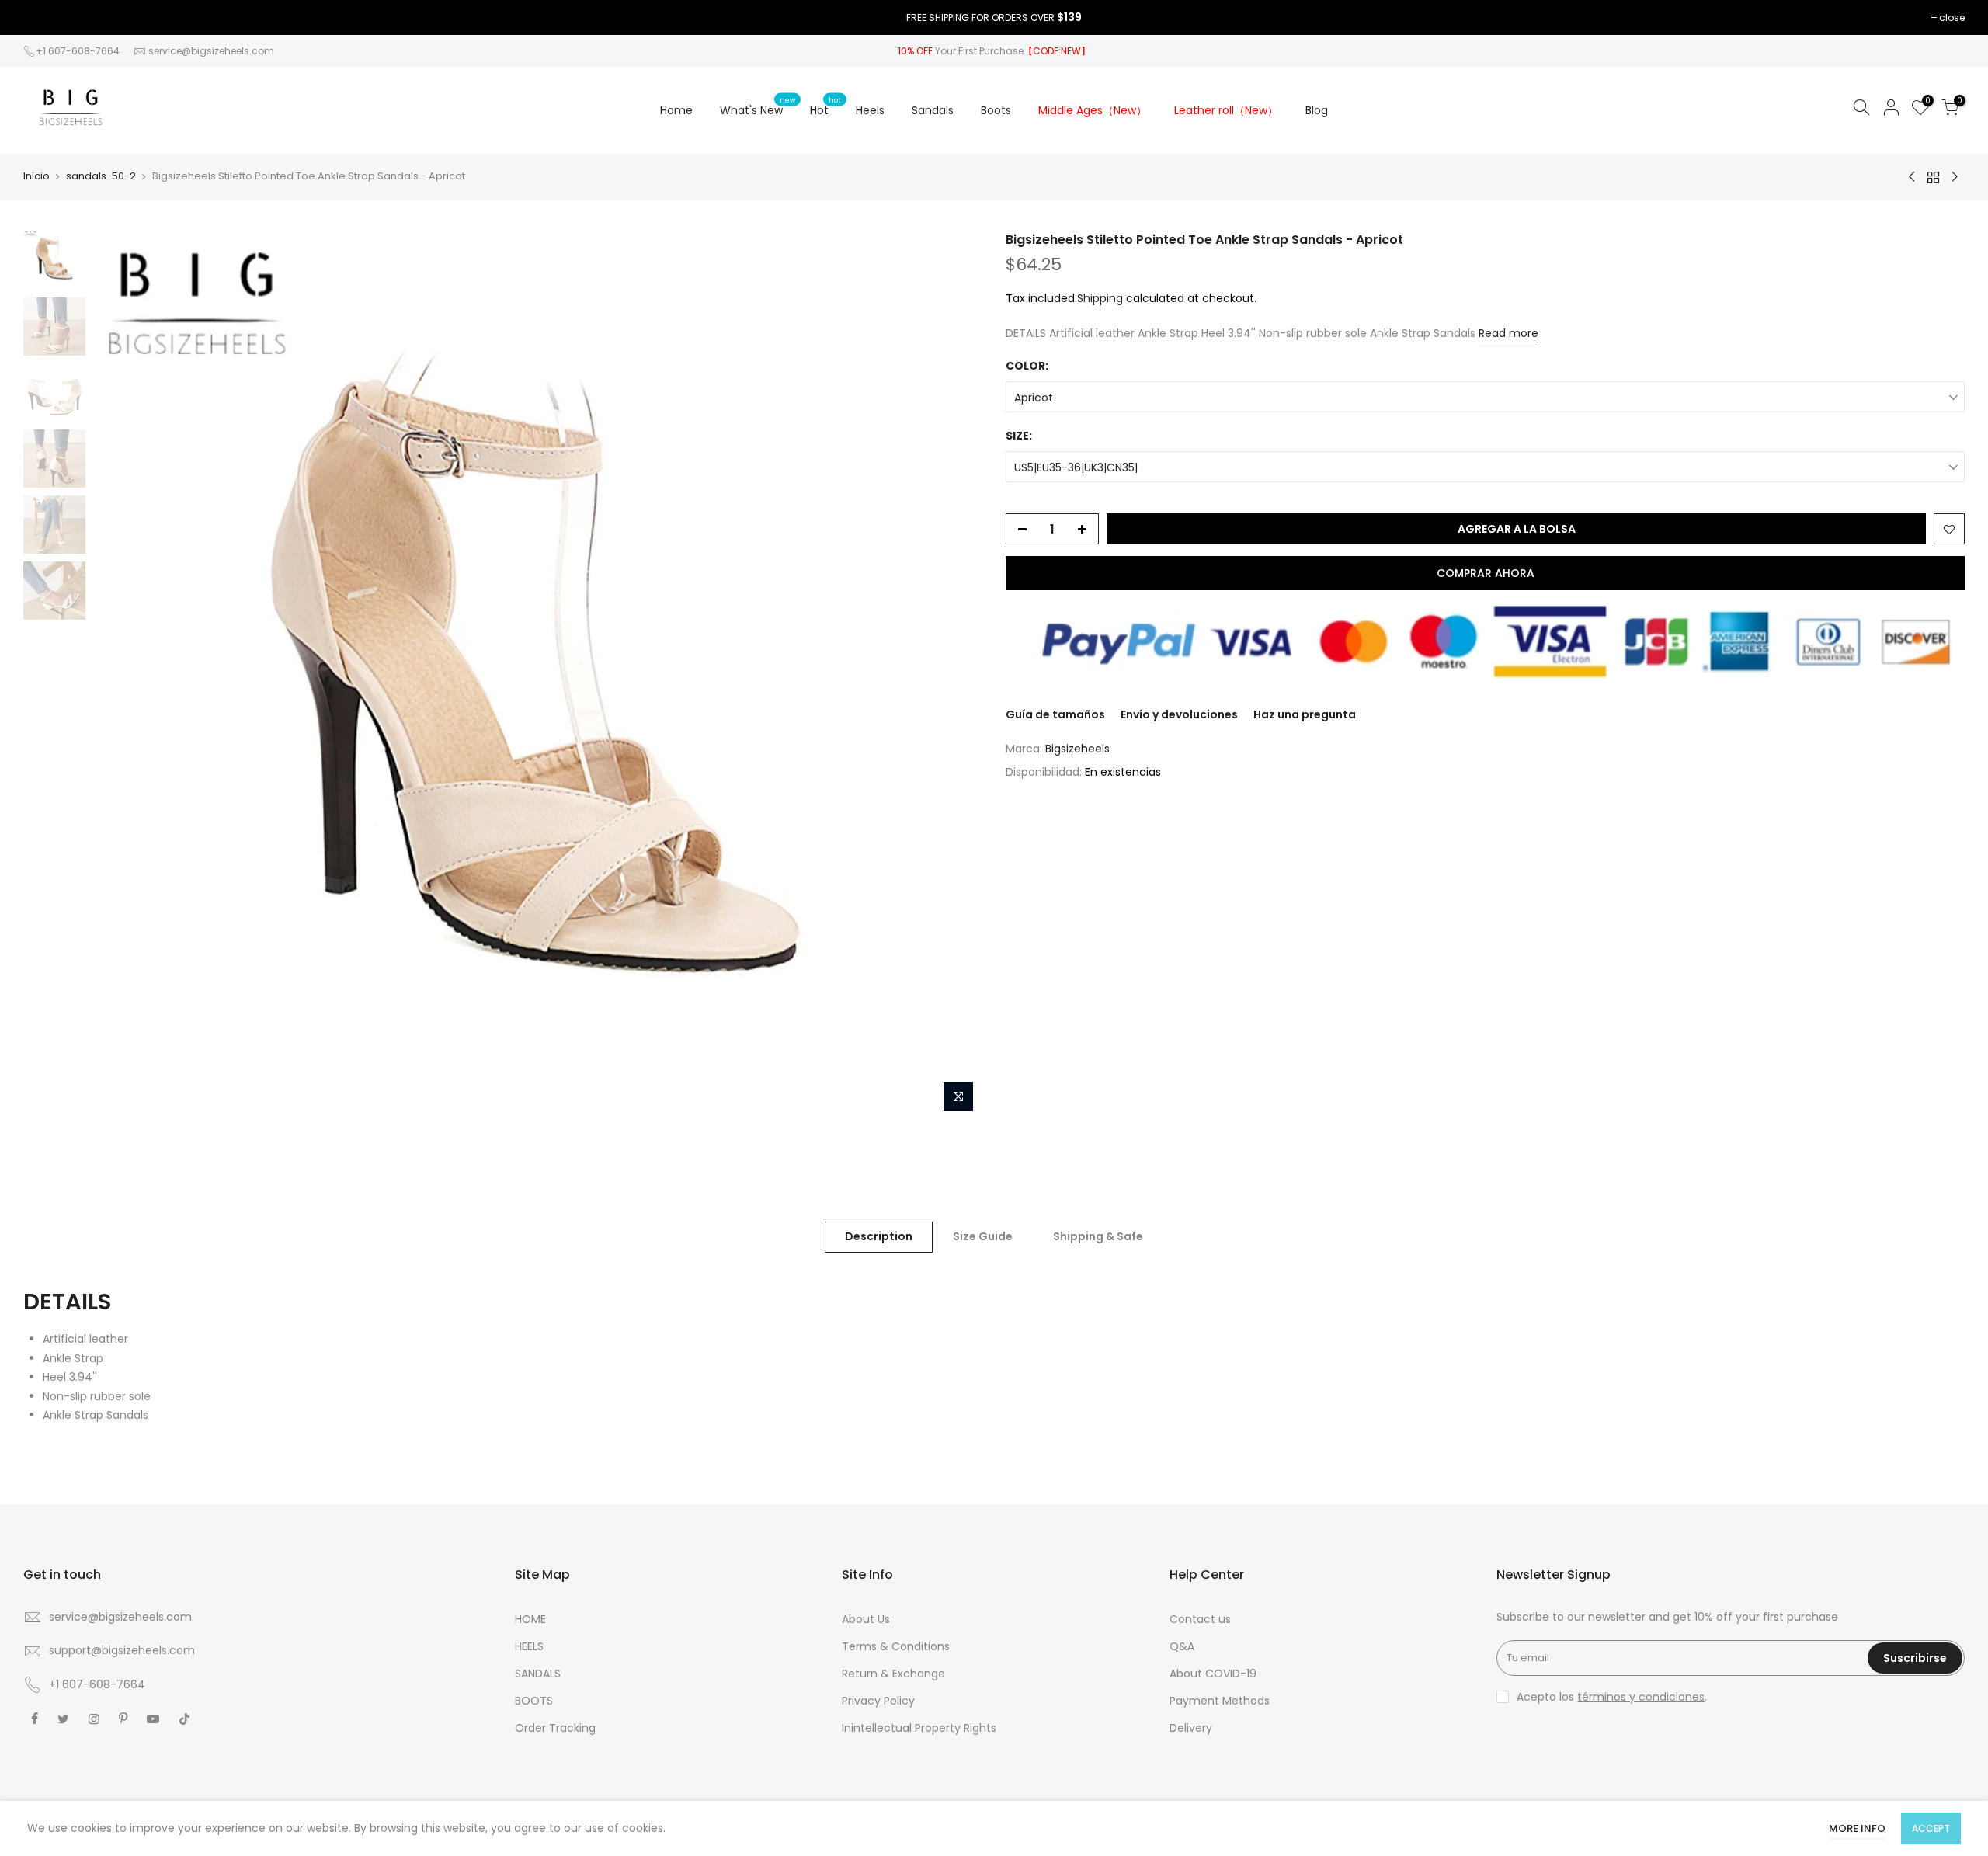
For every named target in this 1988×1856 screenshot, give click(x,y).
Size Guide (983, 1236)
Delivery (1191, 1728)
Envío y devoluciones (1179, 714)
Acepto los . (1612, 1697)
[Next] (955, 676)
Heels (870, 110)
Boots (996, 110)
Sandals (933, 110)
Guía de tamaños (1055, 714)
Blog (1317, 110)
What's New (758, 106)
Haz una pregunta (1305, 714)
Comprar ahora (1486, 573)
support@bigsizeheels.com (122, 1650)
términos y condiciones (1641, 1697)
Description (879, 1236)
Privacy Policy (878, 1701)
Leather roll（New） (1226, 110)
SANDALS (538, 1674)
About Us (866, 1619)
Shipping (1100, 298)
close (1952, 17)
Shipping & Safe (1098, 1236)
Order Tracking (555, 1728)
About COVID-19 (1213, 1674)
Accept (1931, 1828)
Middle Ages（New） (1093, 110)
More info (1857, 1828)
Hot (825, 106)
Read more (1508, 333)
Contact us (1200, 1619)
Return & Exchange (893, 1674)
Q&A (1182, 1646)
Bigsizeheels (1077, 749)
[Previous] (120, 676)
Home (676, 110)
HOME (530, 1619)
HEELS (529, 1646)
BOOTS (534, 1701)
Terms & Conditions (896, 1646)
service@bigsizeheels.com (211, 51)
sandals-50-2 (101, 176)
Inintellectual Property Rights (919, 1728)
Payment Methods (1220, 1701)
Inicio (36, 176)
